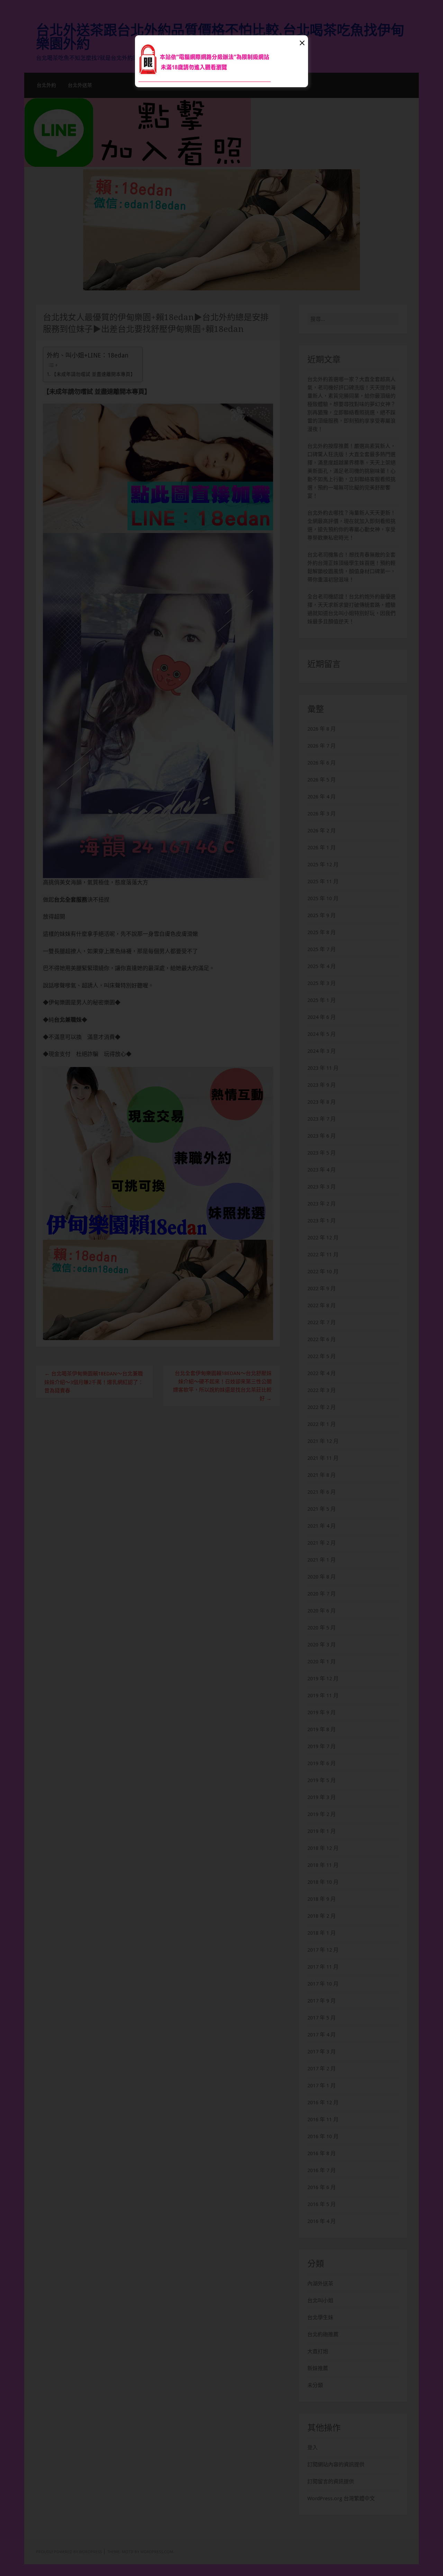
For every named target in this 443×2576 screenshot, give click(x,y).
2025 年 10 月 (323, 898)
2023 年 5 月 (322, 1153)
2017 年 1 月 (322, 2086)
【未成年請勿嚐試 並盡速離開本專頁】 (93, 374)
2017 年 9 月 (322, 2001)
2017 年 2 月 (322, 2069)
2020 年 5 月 (322, 1628)
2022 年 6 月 (322, 1339)
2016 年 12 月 (323, 2103)
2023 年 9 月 (322, 1085)
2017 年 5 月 (322, 2018)
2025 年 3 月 (322, 983)
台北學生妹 (320, 2317)
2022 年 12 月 (323, 1238)
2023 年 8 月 (322, 1102)
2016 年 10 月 (323, 2136)
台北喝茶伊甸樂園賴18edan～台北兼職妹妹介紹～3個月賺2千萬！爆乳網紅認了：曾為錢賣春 (94, 1382)
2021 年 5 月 (322, 1509)
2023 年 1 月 (322, 1221)
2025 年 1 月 (322, 1000)
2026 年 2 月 (322, 831)
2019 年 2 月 (322, 1814)
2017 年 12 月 (323, 1950)
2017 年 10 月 (323, 1984)
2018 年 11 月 (323, 1865)
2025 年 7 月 (322, 949)
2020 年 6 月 (322, 1611)
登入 (313, 2448)
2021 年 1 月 (322, 1560)
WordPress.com (157, 2552)
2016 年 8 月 (322, 2153)
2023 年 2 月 (322, 1204)
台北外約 (46, 85)
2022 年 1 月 (322, 1424)
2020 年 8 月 (322, 1577)
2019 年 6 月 (322, 1763)
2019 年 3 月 (322, 1797)
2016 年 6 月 (322, 2187)
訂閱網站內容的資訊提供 (336, 2465)
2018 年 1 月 (322, 1933)
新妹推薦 (318, 2368)
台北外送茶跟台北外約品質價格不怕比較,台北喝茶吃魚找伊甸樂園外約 (220, 37)
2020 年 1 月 (322, 1662)
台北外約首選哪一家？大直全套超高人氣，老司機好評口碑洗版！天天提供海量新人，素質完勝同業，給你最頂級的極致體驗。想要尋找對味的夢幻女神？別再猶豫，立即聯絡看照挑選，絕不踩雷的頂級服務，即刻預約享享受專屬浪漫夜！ (351, 404)
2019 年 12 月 (323, 1679)
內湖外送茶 (320, 2284)
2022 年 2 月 (322, 1407)
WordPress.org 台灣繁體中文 (341, 2498)
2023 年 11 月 (323, 1068)
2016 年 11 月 (323, 2119)
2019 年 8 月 (322, 1729)
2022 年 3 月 (322, 1390)
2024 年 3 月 (322, 1051)
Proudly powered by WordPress (69, 2552)
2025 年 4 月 (322, 966)
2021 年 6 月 (322, 1492)
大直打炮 (318, 2351)
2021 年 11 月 (323, 1458)
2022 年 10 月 (323, 1272)
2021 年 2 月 (322, 1543)
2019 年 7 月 (322, 1746)
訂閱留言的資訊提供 (331, 2482)
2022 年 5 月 (322, 1356)
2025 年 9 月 (322, 915)
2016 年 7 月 (322, 2170)
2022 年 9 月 (322, 1289)
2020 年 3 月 (322, 1645)
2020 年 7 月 (322, 1594)
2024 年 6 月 (322, 1017)
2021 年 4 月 (322, 1526)
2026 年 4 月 (322, 797)
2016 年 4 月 (322, 2221)
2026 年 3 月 (322, 814)
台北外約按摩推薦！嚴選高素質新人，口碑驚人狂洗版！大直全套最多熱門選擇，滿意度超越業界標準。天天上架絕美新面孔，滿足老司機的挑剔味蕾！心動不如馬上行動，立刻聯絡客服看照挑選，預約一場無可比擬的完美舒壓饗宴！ (351, 471)
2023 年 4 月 (322, 1170)
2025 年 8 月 (322, 932)
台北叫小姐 (320, 2301)
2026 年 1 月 (322, 848)
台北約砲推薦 (323, 2334)
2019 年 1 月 (322, 1831)
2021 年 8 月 (322, 1475)
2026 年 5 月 (322, 780)
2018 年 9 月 (322, 1899)
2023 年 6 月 (322, 1136)
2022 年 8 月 (322, 1305)
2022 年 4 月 (322, 1373)
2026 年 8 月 (322, 729)
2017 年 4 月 (322, 2035)
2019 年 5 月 (322, 1780)
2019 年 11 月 (323, 1696)
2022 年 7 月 (322, 1322)
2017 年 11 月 (323, 1967)
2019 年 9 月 (322, 1712)
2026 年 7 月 (322, 746)
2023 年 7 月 (322, 1119)
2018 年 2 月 (322, 1916)
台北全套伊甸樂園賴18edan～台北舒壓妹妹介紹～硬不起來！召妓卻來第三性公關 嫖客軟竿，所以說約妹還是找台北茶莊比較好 (225, 1386)
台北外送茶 (80, 85)
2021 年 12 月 (323, 1441)
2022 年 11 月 (323, 1255)
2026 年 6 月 (322, 763)
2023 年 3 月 (322, 1187)
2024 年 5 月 (322, 1034)
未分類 (315, 2385)
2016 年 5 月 (322, 2204)
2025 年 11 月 (323, 882)
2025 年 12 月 (323, 865)
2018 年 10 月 (323, 1882)
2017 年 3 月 (322, 2052)
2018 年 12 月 (323, 1848)
